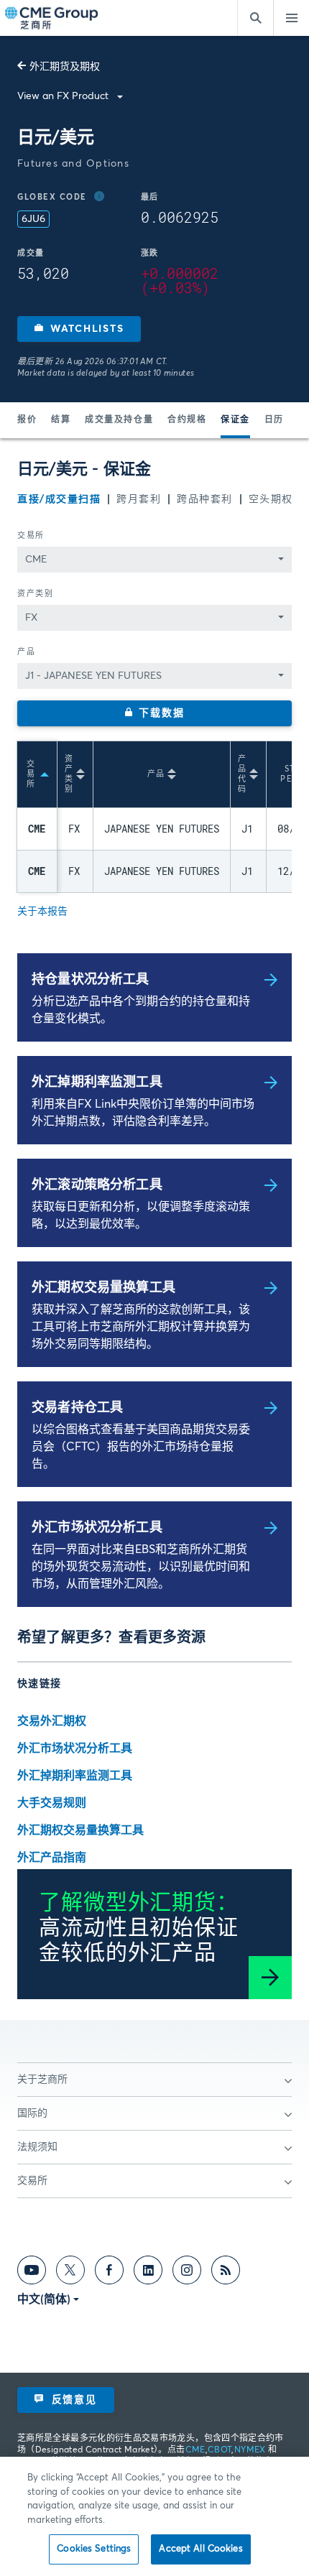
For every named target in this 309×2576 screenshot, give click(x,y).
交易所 (31, 536)
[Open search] (255, 18)
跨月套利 (139, 499)
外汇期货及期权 (65, 67)
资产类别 (35, 594)
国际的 (32, 2113)
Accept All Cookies (200, 2549)
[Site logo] (52, 18)
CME (195, 2450)
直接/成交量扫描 (59, 499)
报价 (27, 420)
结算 (61, 420)
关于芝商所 (42, 2080)
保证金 (235, 420)
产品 (26, 652)
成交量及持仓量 (119, 420)
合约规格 (187, 420)
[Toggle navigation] (291, 18)
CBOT (220, 2450)
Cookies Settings (94, 2549)
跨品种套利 (205, 499)
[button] (79, 329)
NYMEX (250, 2450)
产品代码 (242, 774)
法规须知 (37, 2147)
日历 (274, 420)
